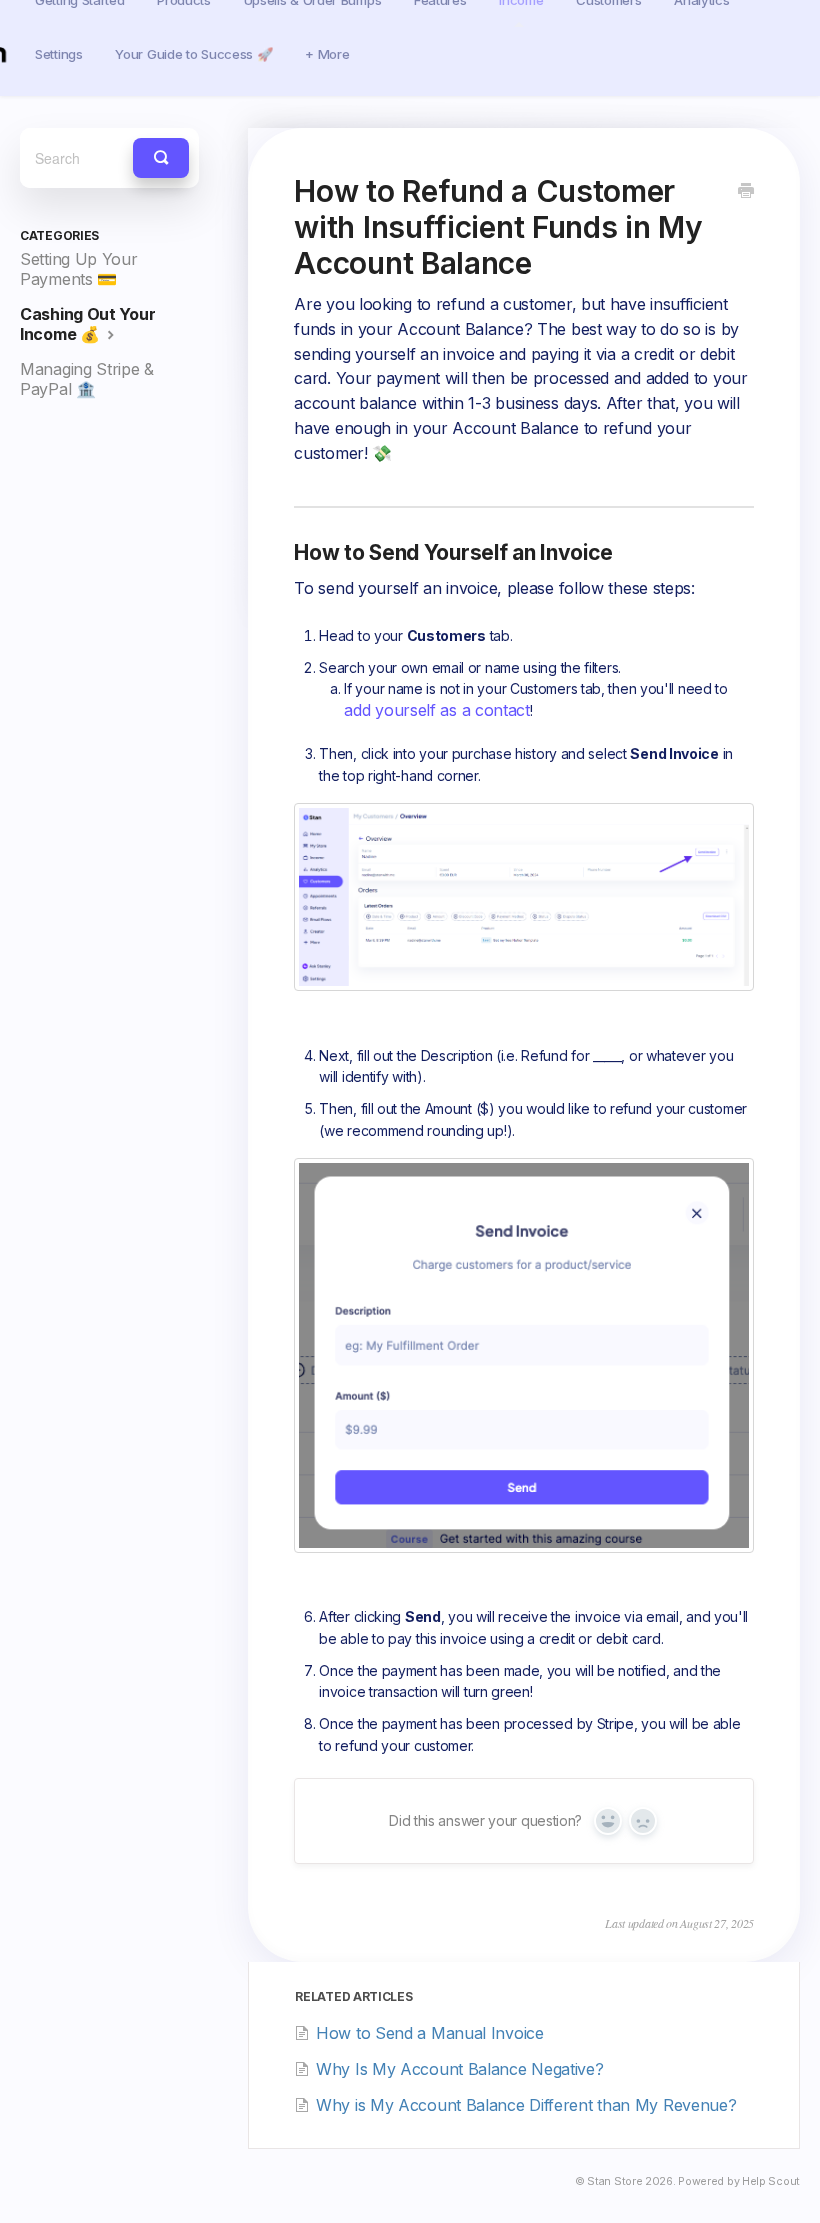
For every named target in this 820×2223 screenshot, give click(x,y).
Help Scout (771, 2181)
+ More (327, 54)
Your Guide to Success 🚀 (193, 54)
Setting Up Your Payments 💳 (79, 269)
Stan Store (614, 2181)
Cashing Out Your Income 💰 (87, 324)
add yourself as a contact (437, 710)
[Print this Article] (746, 192)
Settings (59, 54)
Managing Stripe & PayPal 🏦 (87, 379)
